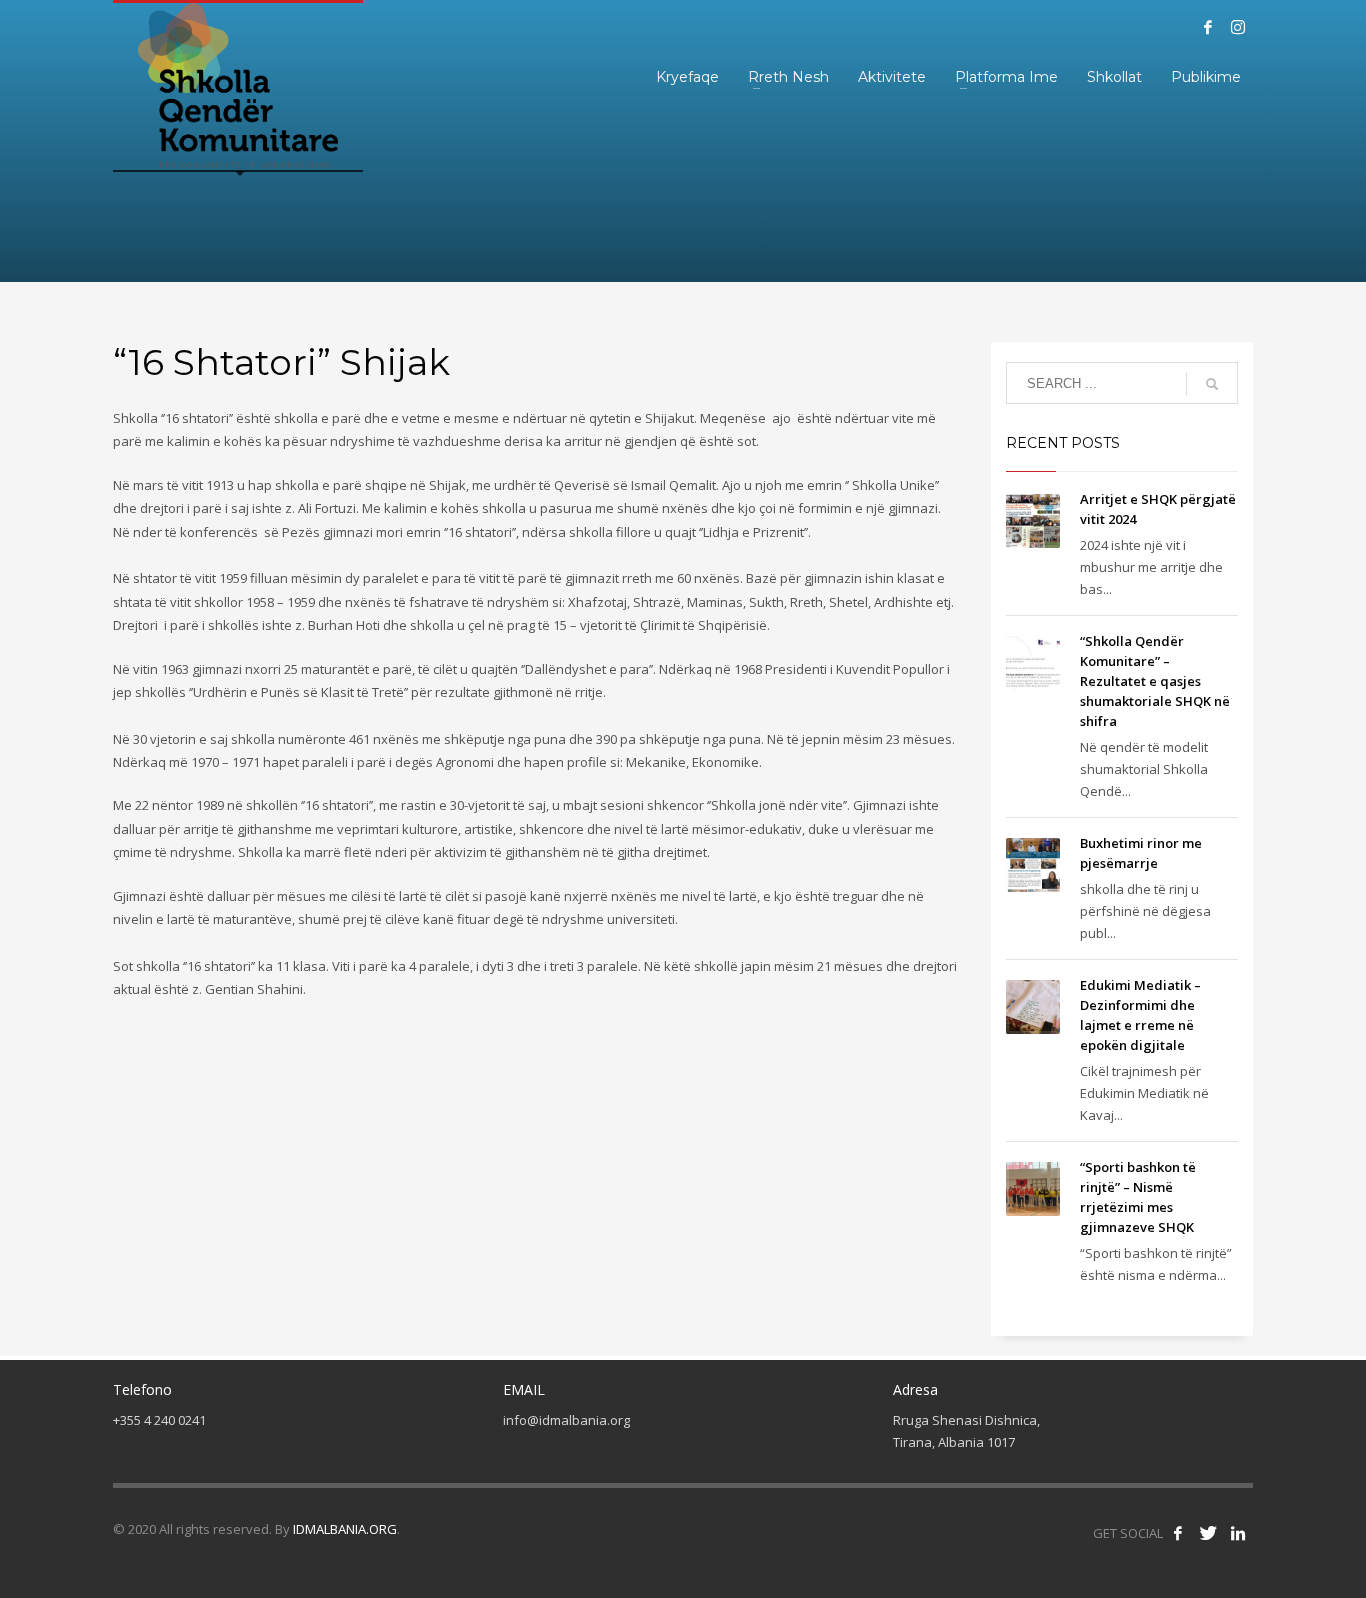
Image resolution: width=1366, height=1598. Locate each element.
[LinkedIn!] (1238, 1533)
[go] (1212, 384)
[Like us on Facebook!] (1178, 1533)
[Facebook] (1208, 27)
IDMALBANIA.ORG (345, 1529)
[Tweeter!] (1208, 1533)
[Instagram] (1238, 27)
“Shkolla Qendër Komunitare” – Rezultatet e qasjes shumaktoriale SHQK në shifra (1155, 681)
